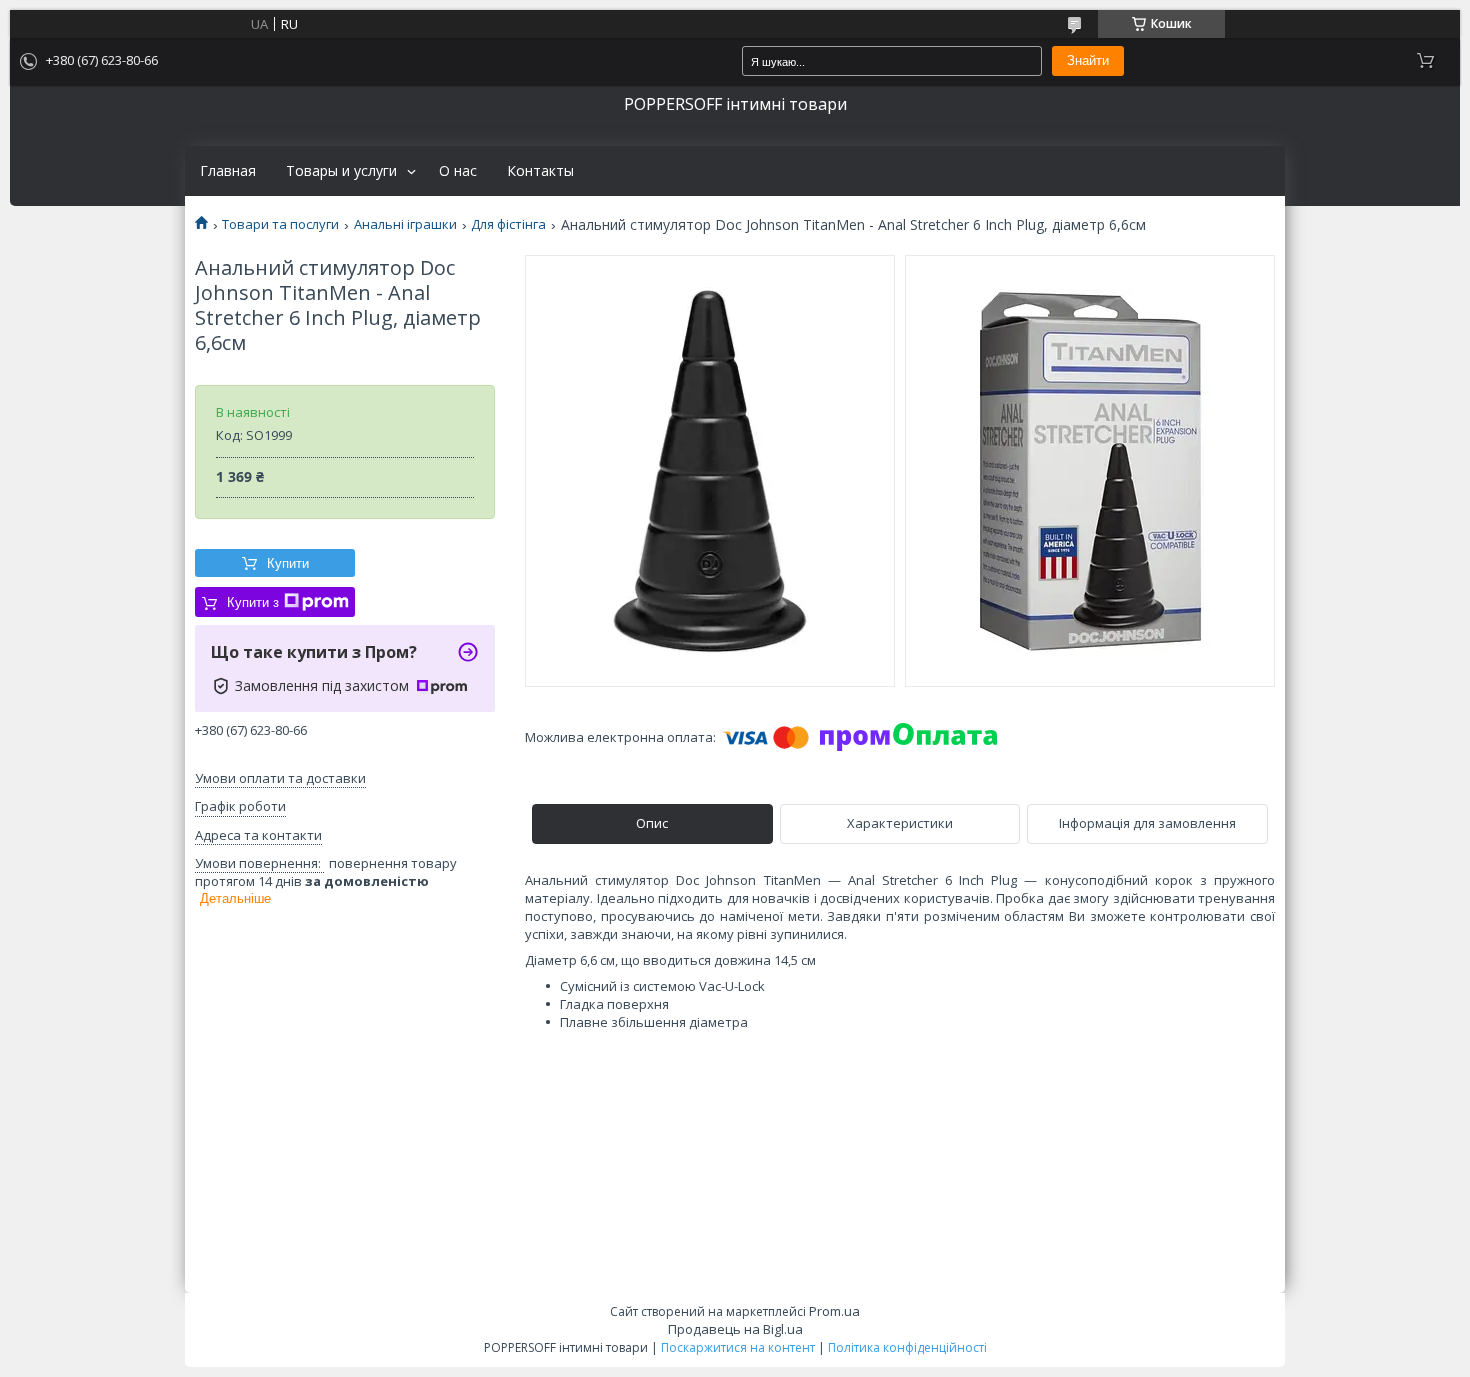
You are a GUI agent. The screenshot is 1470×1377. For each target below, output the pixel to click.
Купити (288, 563)
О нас (458, 171)
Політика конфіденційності (907, 1347)
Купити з (253, 602)
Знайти (1088, 60)
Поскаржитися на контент (738, 1347)
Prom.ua (834, 1311)
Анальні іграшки (405, 224)
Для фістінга (508, 224)
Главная (228, 171)
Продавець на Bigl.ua (735, 1329)
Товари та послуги (280, 224)
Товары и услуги (341, 171)
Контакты (540, 171)
